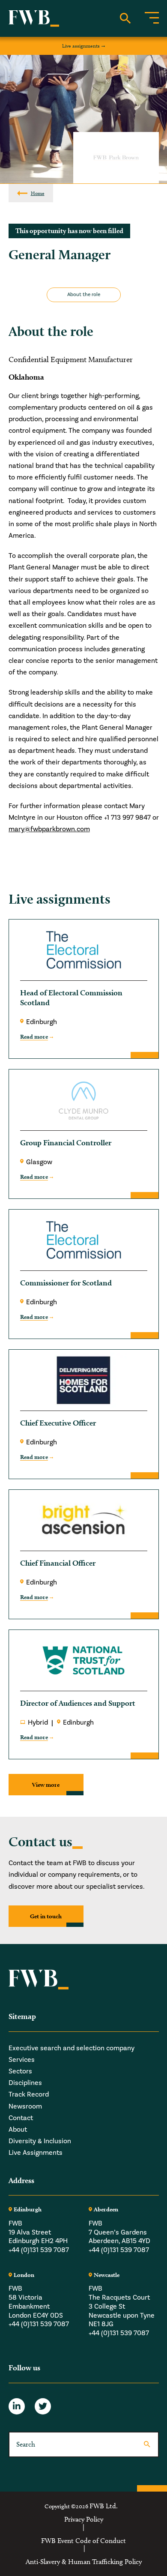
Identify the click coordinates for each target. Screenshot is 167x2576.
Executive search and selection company (72, 2048)
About (18, 2130)
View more (46, 1785)
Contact (21, 2118)
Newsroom (25, 2106)
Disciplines (25, 2083)
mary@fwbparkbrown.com (49, 829)
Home (38, 193)
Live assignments (81, 46)
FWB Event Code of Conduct (83, 2541)
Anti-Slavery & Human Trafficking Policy (84, 2562)
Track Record (29, 2094)
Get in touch (46, 1916)
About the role (84, 295)
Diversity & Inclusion (40, 2141)
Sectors (20, 2071)
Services (22, 2060)
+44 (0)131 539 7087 (39, 2250)
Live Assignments (36, 2153)
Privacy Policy (84, 2519)
